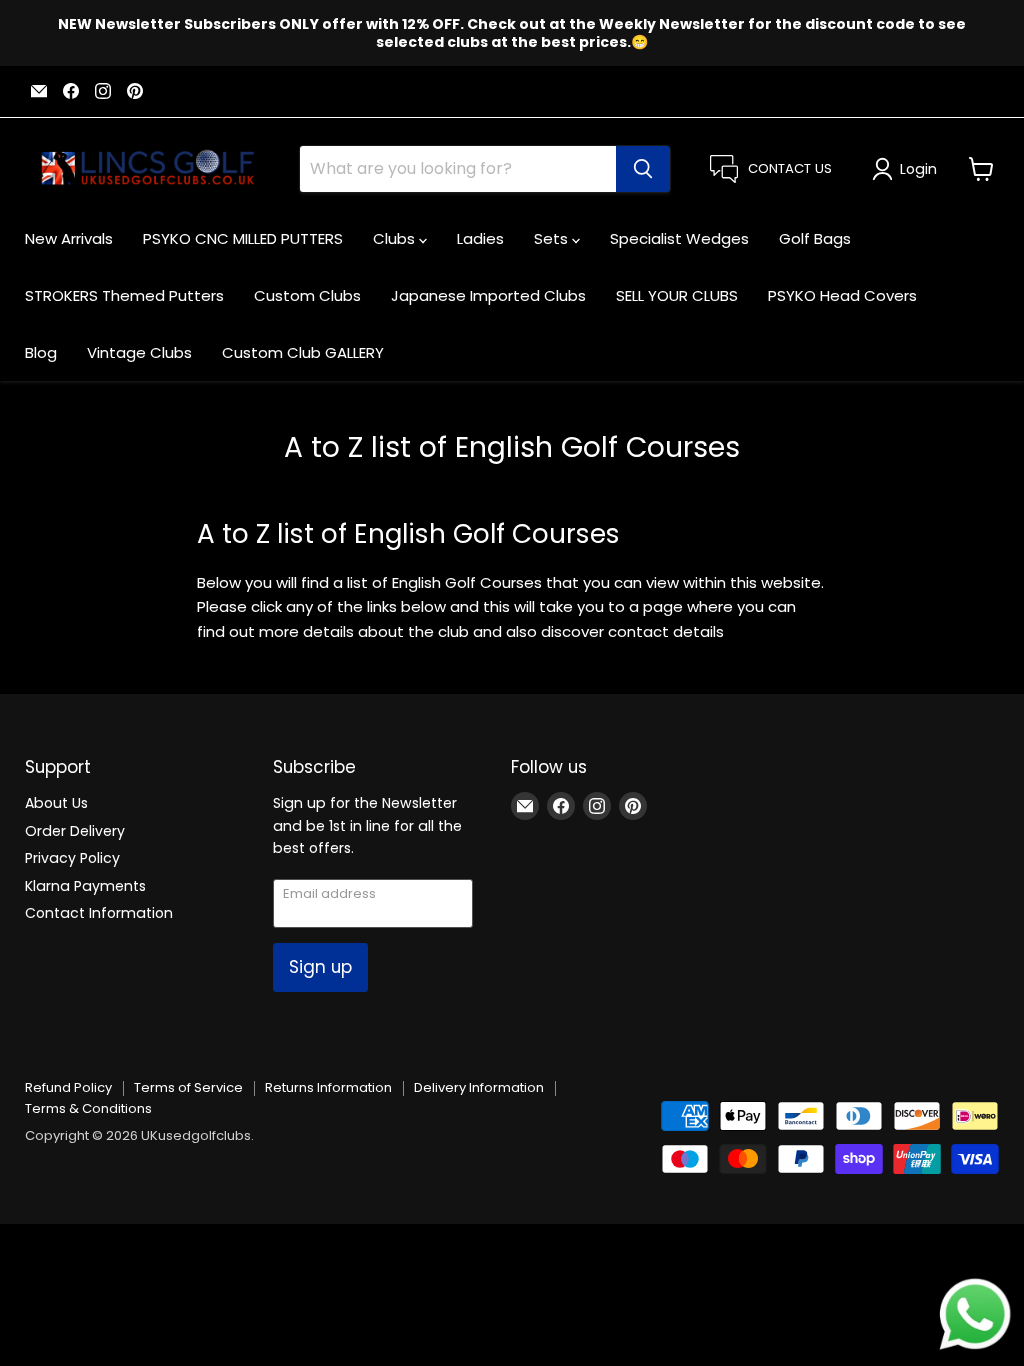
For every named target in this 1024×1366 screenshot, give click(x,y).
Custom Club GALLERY (303, 352)
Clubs (396, 238)
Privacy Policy (72, 858)
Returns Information (328, 1087)
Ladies (480, 238)
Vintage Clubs (139, 352)
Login (918, 169)
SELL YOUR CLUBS (677, 295)
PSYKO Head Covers (842, 295)
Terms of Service (188, 1087)
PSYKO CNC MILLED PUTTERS (243, 238)
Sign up (320, 967)
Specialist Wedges (679, 238)
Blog (41, 352)
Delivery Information (479, 1087)
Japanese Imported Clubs (488, 295)
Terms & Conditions (88, 1108)
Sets (553, 238)
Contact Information (99, 913)
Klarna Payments (85, 886)
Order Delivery (75, 831)
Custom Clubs (307, 295)
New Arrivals (69, 238)
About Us (56, 803)
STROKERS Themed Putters (124, 295)
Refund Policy (68, 1087)
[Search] (643, 169)
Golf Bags (815, 238)
